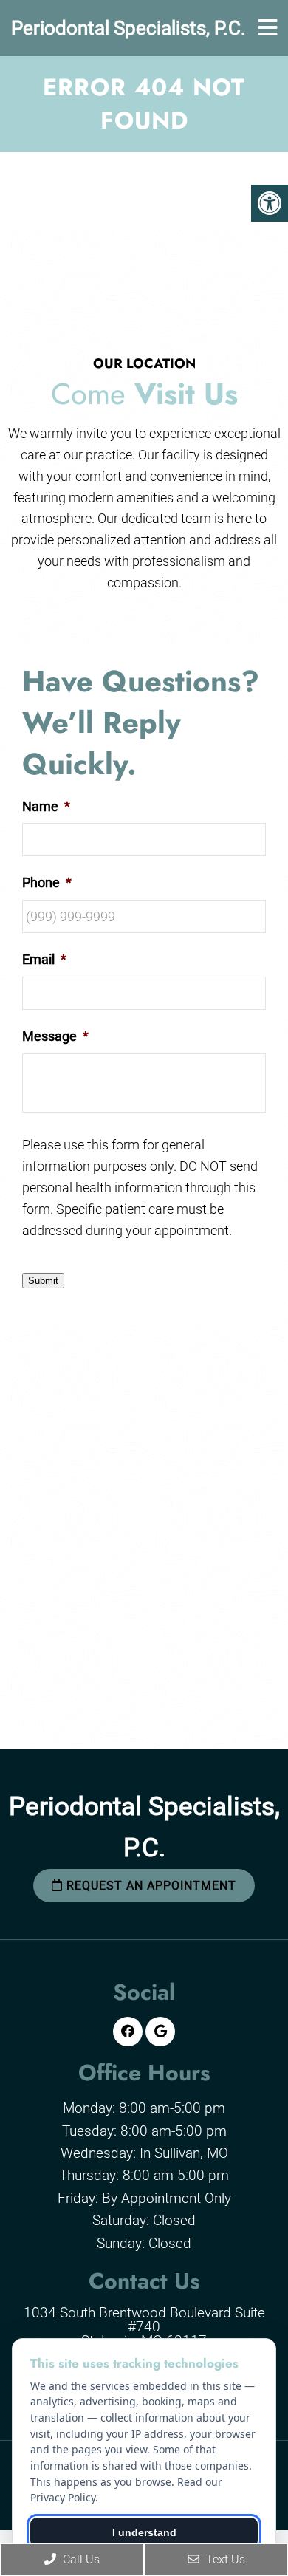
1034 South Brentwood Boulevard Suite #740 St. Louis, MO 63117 (144, 2327)
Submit (43, 1281)
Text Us (224, 2559)
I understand (144, 2532)
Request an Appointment (150, 1886)
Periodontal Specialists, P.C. (128, 28)
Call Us (80, 2559)
